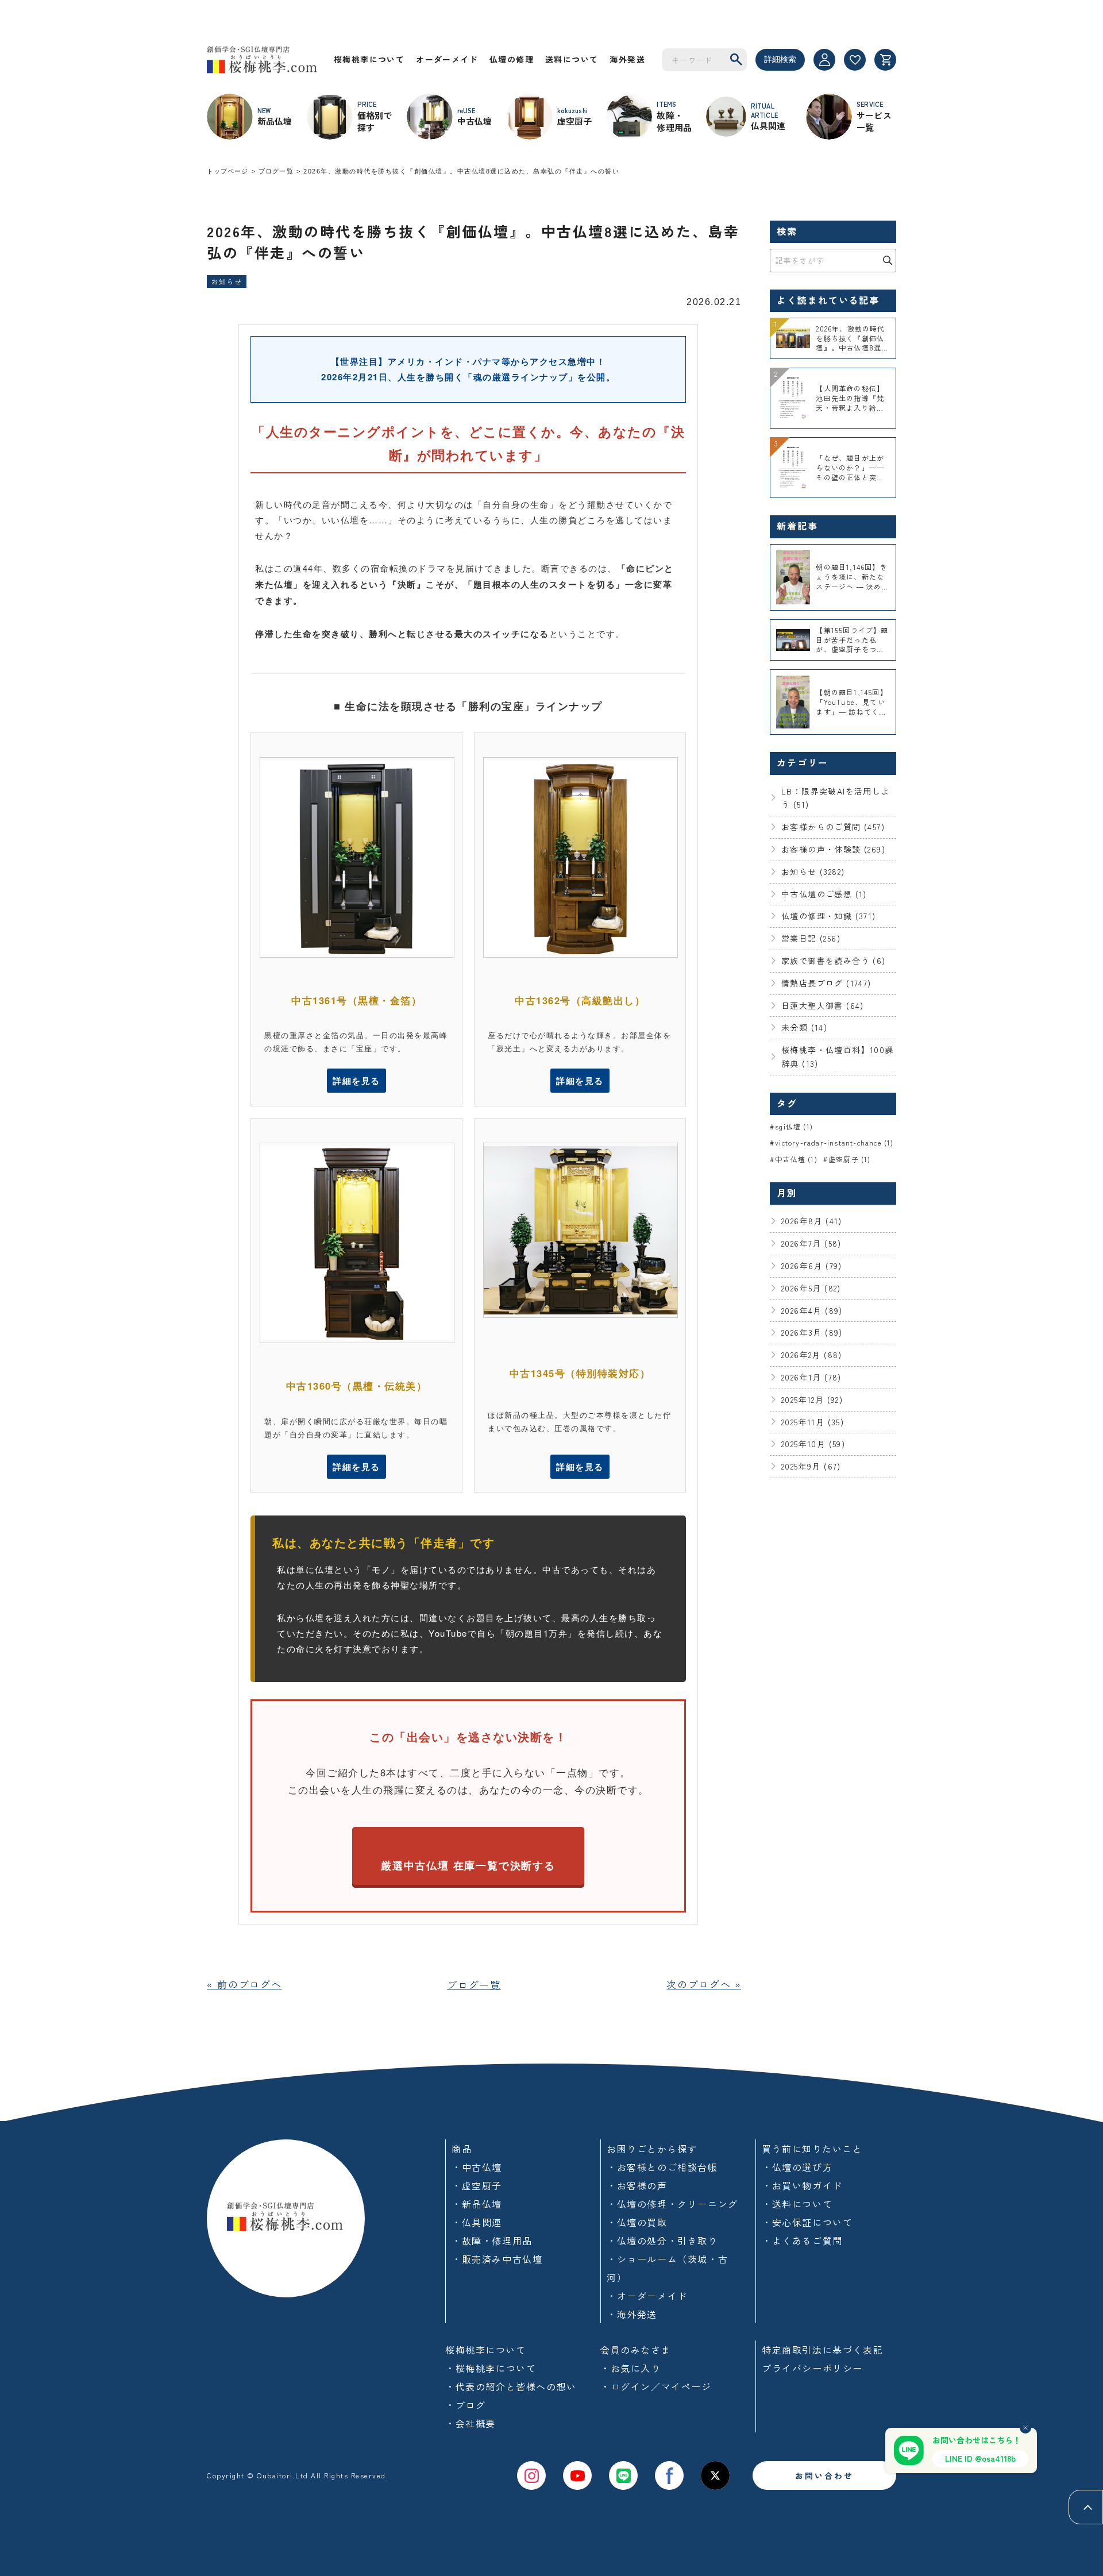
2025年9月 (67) (811, 1466)
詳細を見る (356, 1081)
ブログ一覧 (276, 171)
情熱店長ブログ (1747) (826, 983)
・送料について (797, 2204)
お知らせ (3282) (813, 871)
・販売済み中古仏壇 (497, 2259)
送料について (572, 59)
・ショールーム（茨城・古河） (667, 2268)
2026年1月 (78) (811, 1377)
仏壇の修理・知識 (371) (829, 916)
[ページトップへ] (1086, 2507)
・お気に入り (631, 2368)
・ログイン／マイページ (656, 2386)
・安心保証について (807, 2222)
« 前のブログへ (244, 1984)
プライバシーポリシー (812, 2368)
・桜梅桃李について (491, 2368)
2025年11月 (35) (813, 1422)
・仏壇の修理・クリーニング (672, 2204)
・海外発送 (632, 2314)
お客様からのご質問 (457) (833, 827)
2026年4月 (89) (812, 1310)
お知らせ (227, 281)
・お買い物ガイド (802, 2185)
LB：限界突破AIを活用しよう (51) (836, 798)
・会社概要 (470, 2423)
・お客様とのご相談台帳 (662, 2167)
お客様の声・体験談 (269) (833, 849)
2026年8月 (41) (812, 1221)
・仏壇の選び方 (797, 2167)
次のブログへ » (704, 1984)
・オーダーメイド (647, 2296)
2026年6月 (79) (812, 1266)
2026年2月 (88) (812, 1355)
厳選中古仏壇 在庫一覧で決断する (468, 1865)
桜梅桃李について (369, 59)
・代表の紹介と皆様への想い (511, 2386)
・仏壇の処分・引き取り (662, 2240)
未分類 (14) (804, 1027)
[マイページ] (824, 60)
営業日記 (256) (811, 938)
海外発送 (627, 59)
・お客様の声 (637, 2185)
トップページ (228, 171)
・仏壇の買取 (637, 2222)
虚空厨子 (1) (850, 1159)
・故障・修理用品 (492, 2240)
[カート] (885, 60)
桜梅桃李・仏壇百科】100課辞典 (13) (838, 1056)
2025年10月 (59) (813, 1444)
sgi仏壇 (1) (794, 1126)
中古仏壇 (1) (796, 1159)
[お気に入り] (855, 60)
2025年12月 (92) (812, 1399)
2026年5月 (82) (811, 1288)
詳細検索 (780, 59)
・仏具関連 (477, 2222)
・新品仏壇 (477, 2204)
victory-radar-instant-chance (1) (834, 1142)
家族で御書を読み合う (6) (834, 961)
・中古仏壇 (477, 2167)
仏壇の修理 (512, 59)
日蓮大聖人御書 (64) (823, 1005)
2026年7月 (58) (811, 1243)
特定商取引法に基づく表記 (822, 2350)
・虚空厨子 (477, 2185)
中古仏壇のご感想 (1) (824, 894)
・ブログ (465, 2405)
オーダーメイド (447, 59)
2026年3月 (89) (812, 1332)
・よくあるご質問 (802, 2240)
